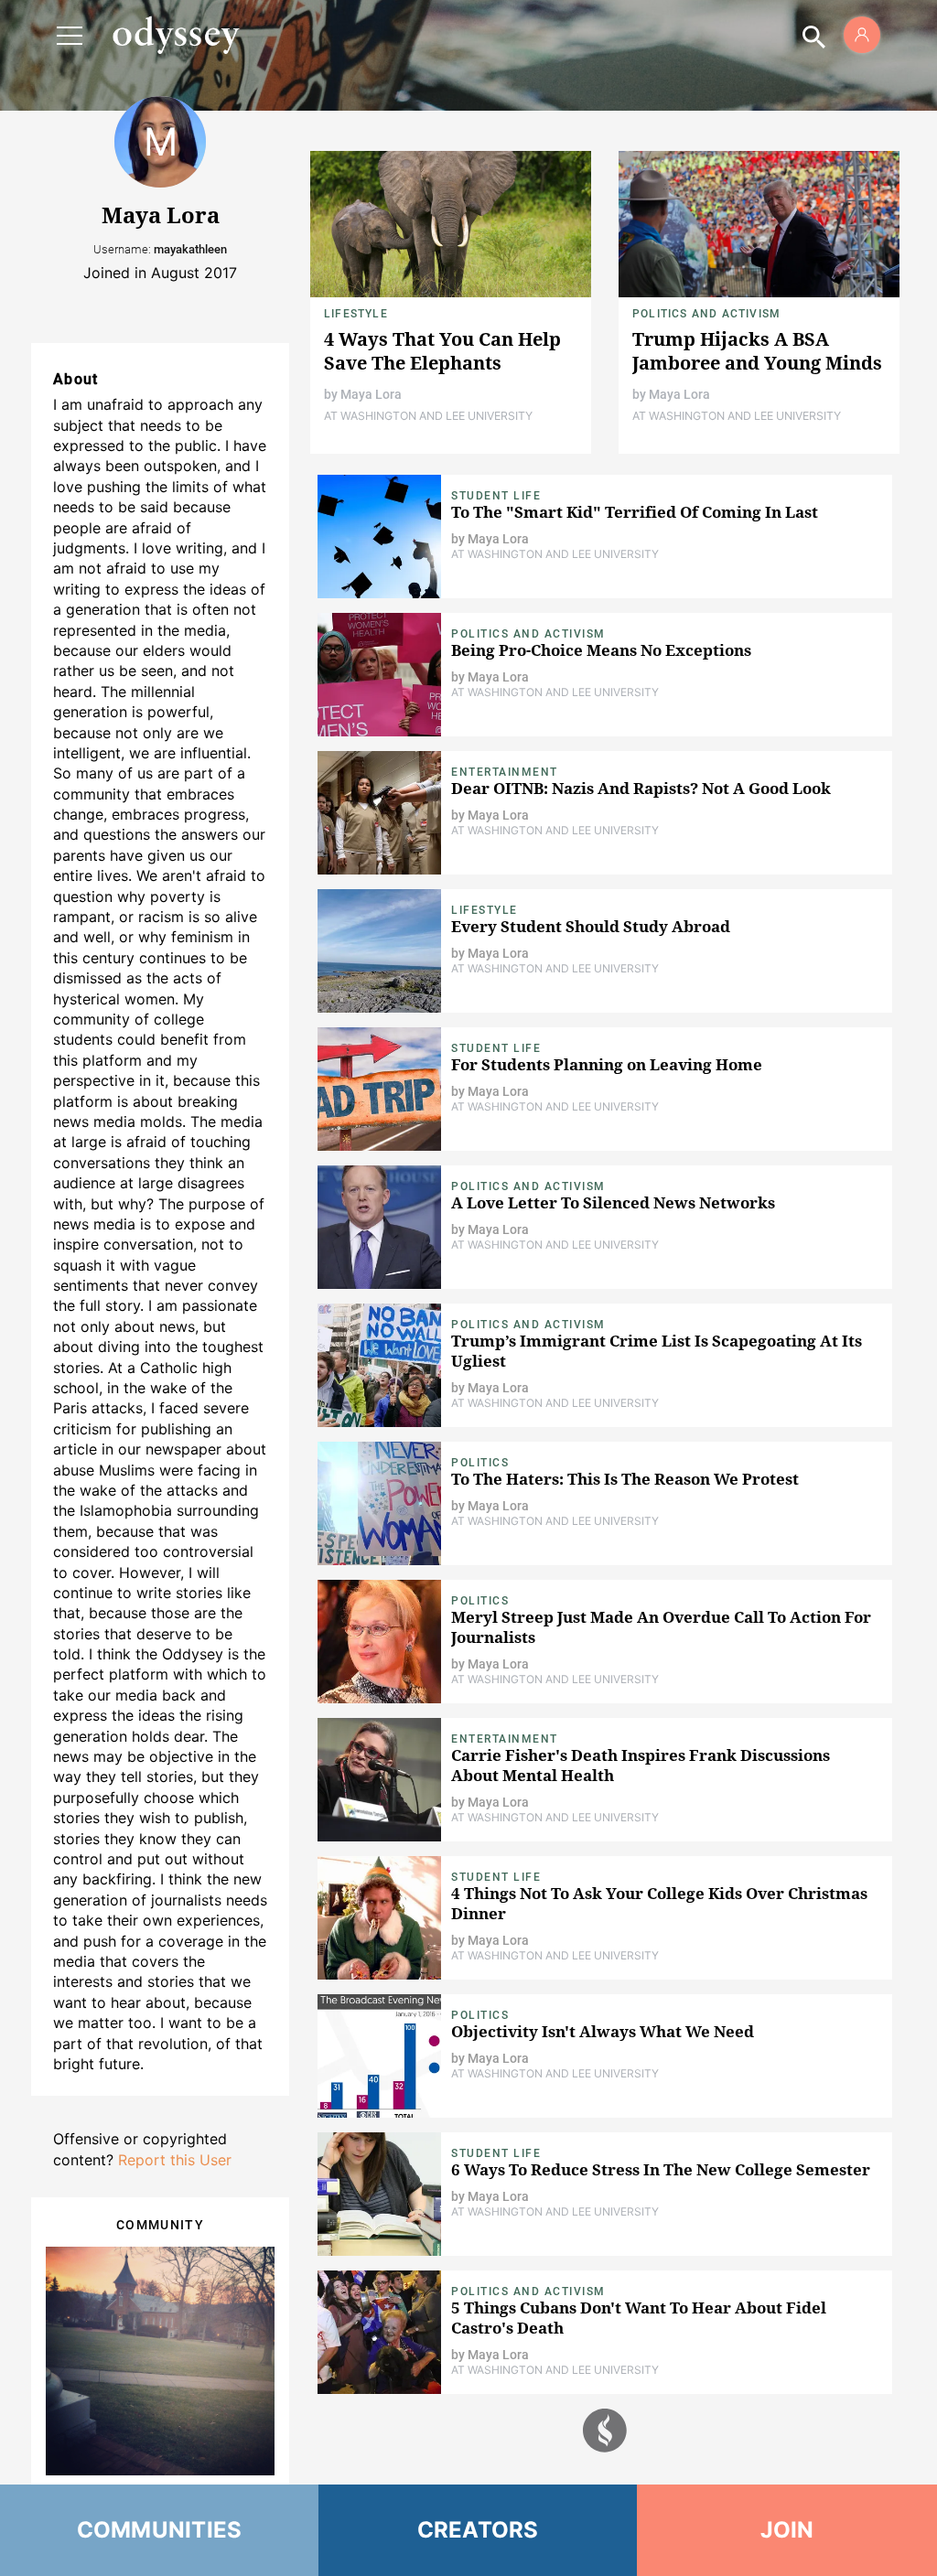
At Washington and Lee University (428, 416)
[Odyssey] (176, 35)
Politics (480, 1463)
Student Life (496, 496)
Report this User (175, 2160)
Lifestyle (356, 314)
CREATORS (478, 2530)
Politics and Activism (706, 314)
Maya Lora (371, 394)
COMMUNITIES (160, 2530)
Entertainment (505, 772)
